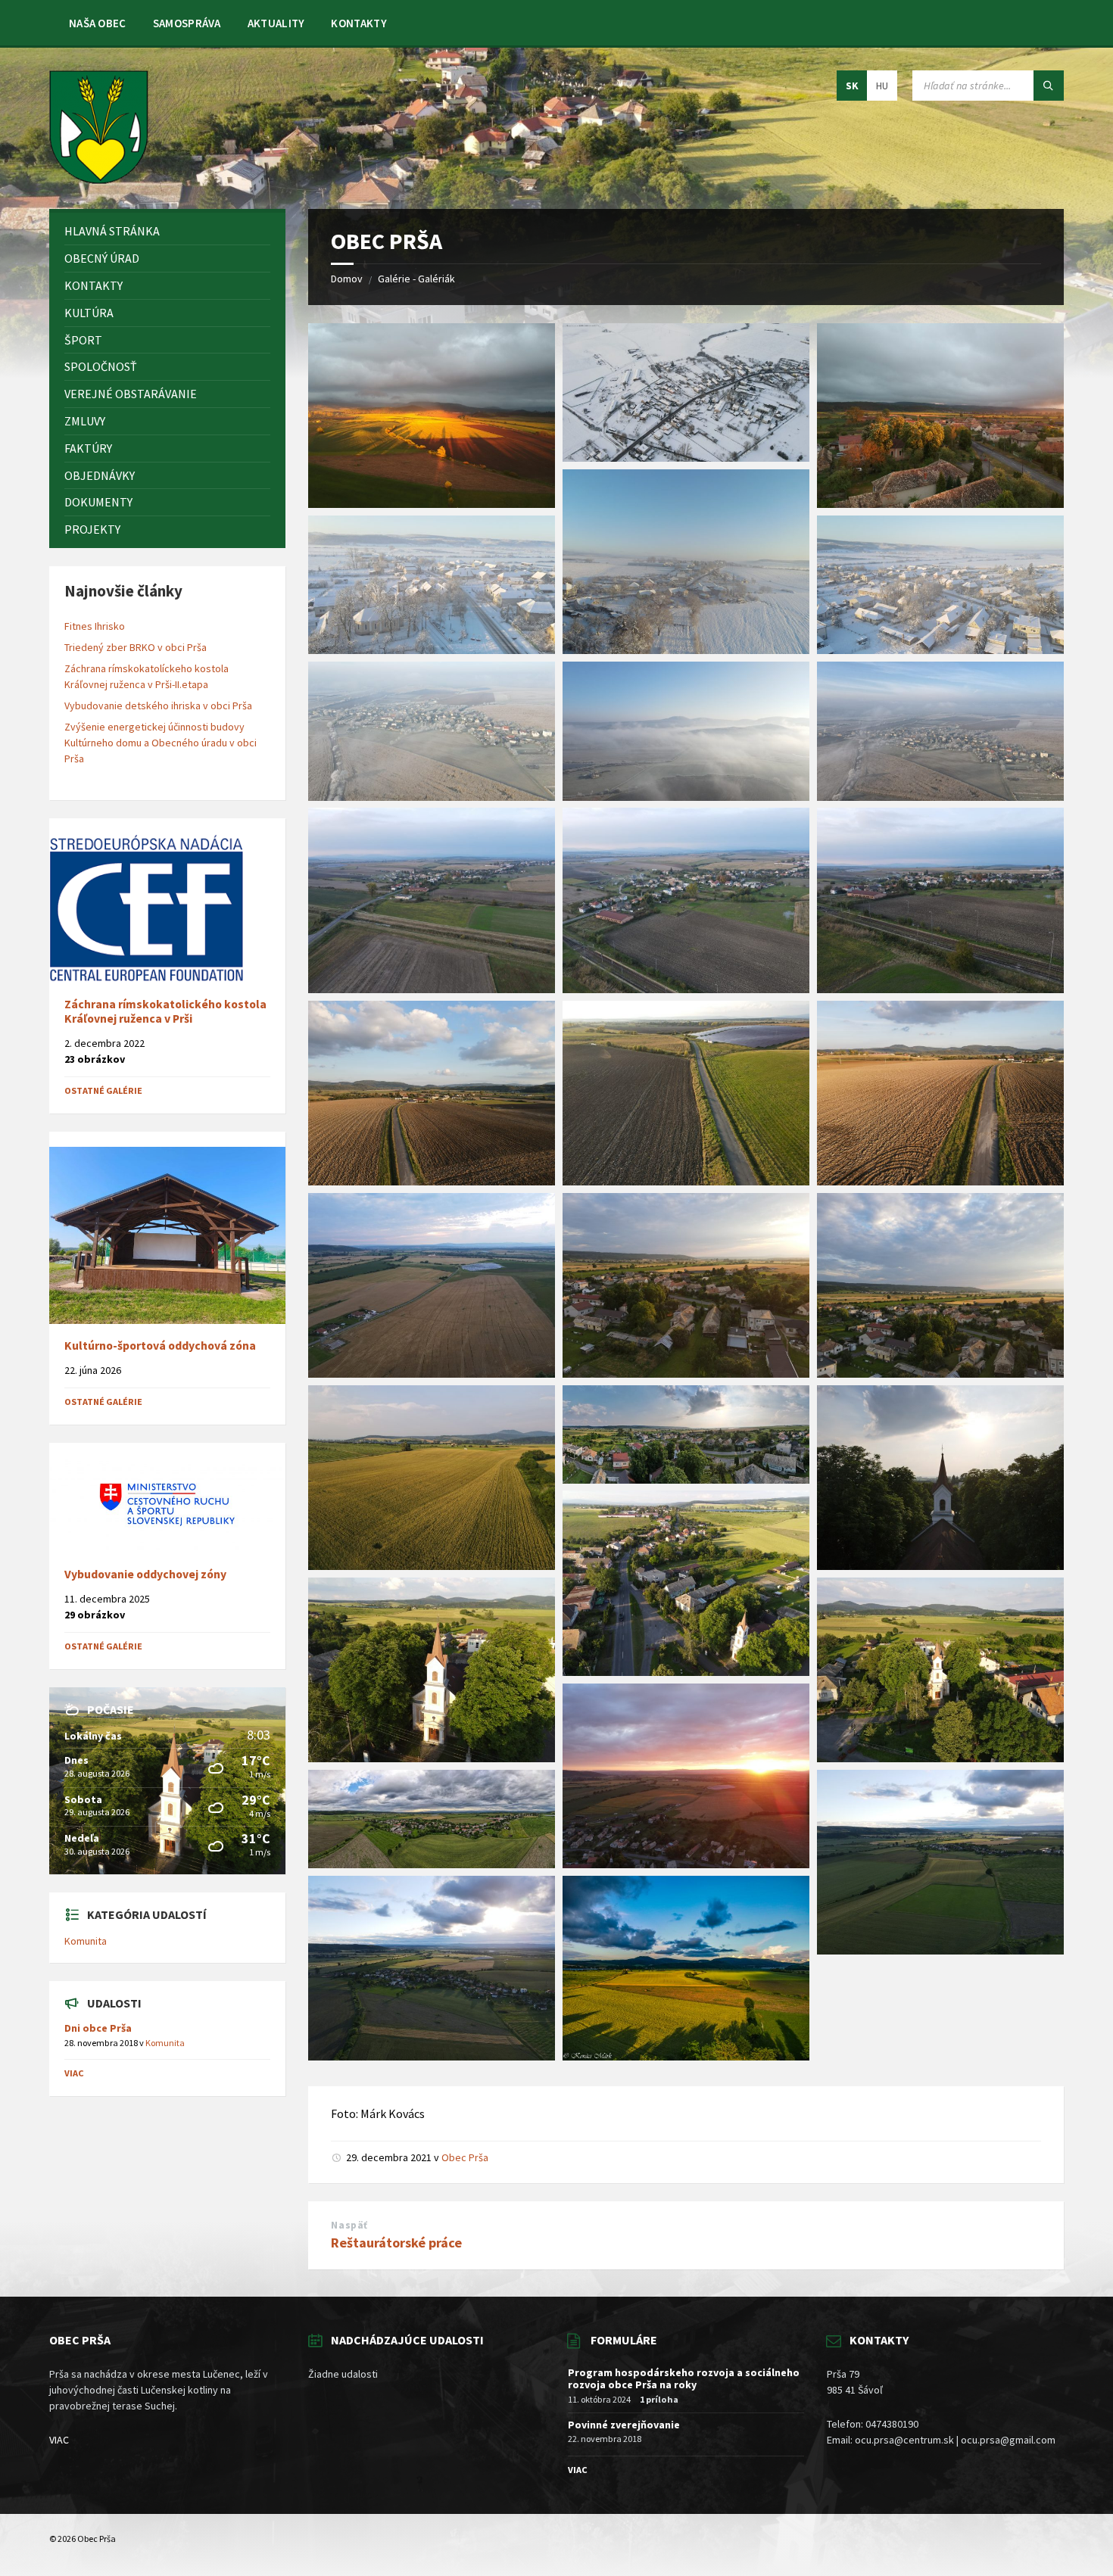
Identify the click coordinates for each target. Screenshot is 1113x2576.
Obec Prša (465, 2157)
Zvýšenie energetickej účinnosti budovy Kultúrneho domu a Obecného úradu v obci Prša (161, 743)
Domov (347, 279)
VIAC (59, 2440)
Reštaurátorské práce (396, 2243)
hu (882, 86)
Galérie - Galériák (416, 279)
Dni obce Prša (98, 2028)
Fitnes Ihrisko (95, 626)
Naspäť (349, 2225)
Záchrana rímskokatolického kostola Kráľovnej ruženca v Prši (165, 1011)
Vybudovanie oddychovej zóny (145, 1574)
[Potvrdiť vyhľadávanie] (1049, 86)
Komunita (86, 1941)
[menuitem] (98, 23)
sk (852, 86)
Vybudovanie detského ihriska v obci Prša (158, 706)
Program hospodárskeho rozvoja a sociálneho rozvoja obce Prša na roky (684, 2379)
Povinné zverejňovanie (624, 2425)
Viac (74, 2073)
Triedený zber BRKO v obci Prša (136, 647)
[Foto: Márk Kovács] (432, 503)
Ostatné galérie (103, 1090)
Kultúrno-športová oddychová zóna (160, 1346)
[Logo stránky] (99, 179)
